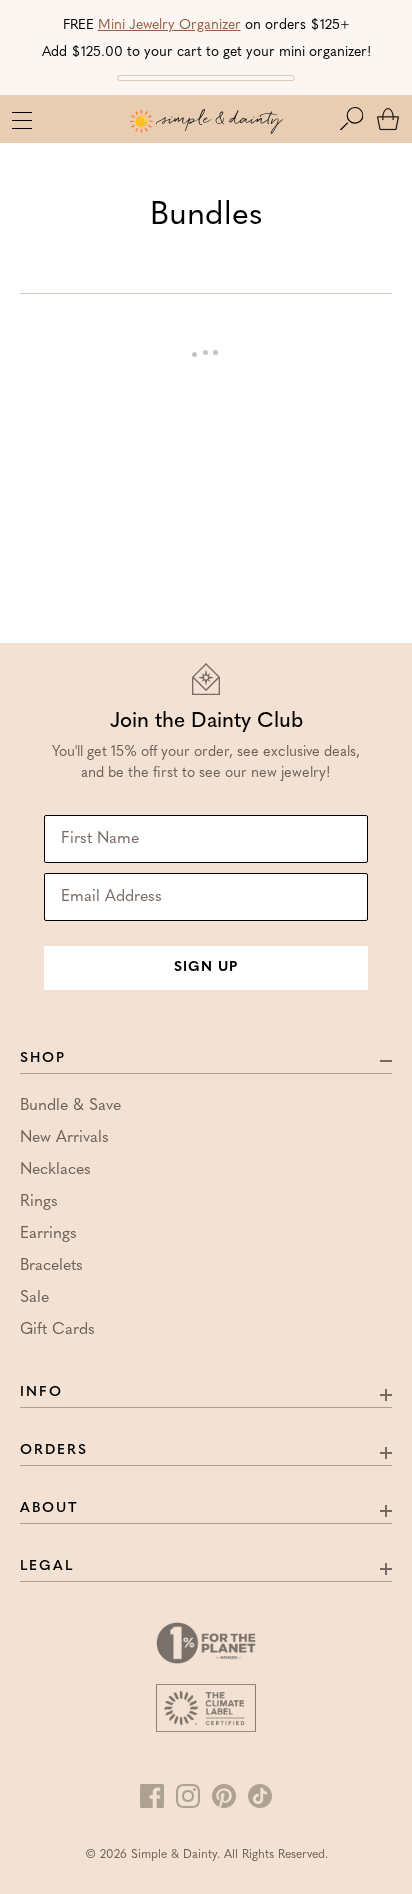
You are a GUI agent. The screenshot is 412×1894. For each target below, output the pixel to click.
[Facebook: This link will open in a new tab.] (152, 1796)
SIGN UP (206, 967)
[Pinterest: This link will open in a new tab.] (224, 1796)
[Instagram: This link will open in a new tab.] (188, 1796)
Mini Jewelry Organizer (169, 25)
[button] (356, 119)
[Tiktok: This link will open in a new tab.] (260, 1796)
